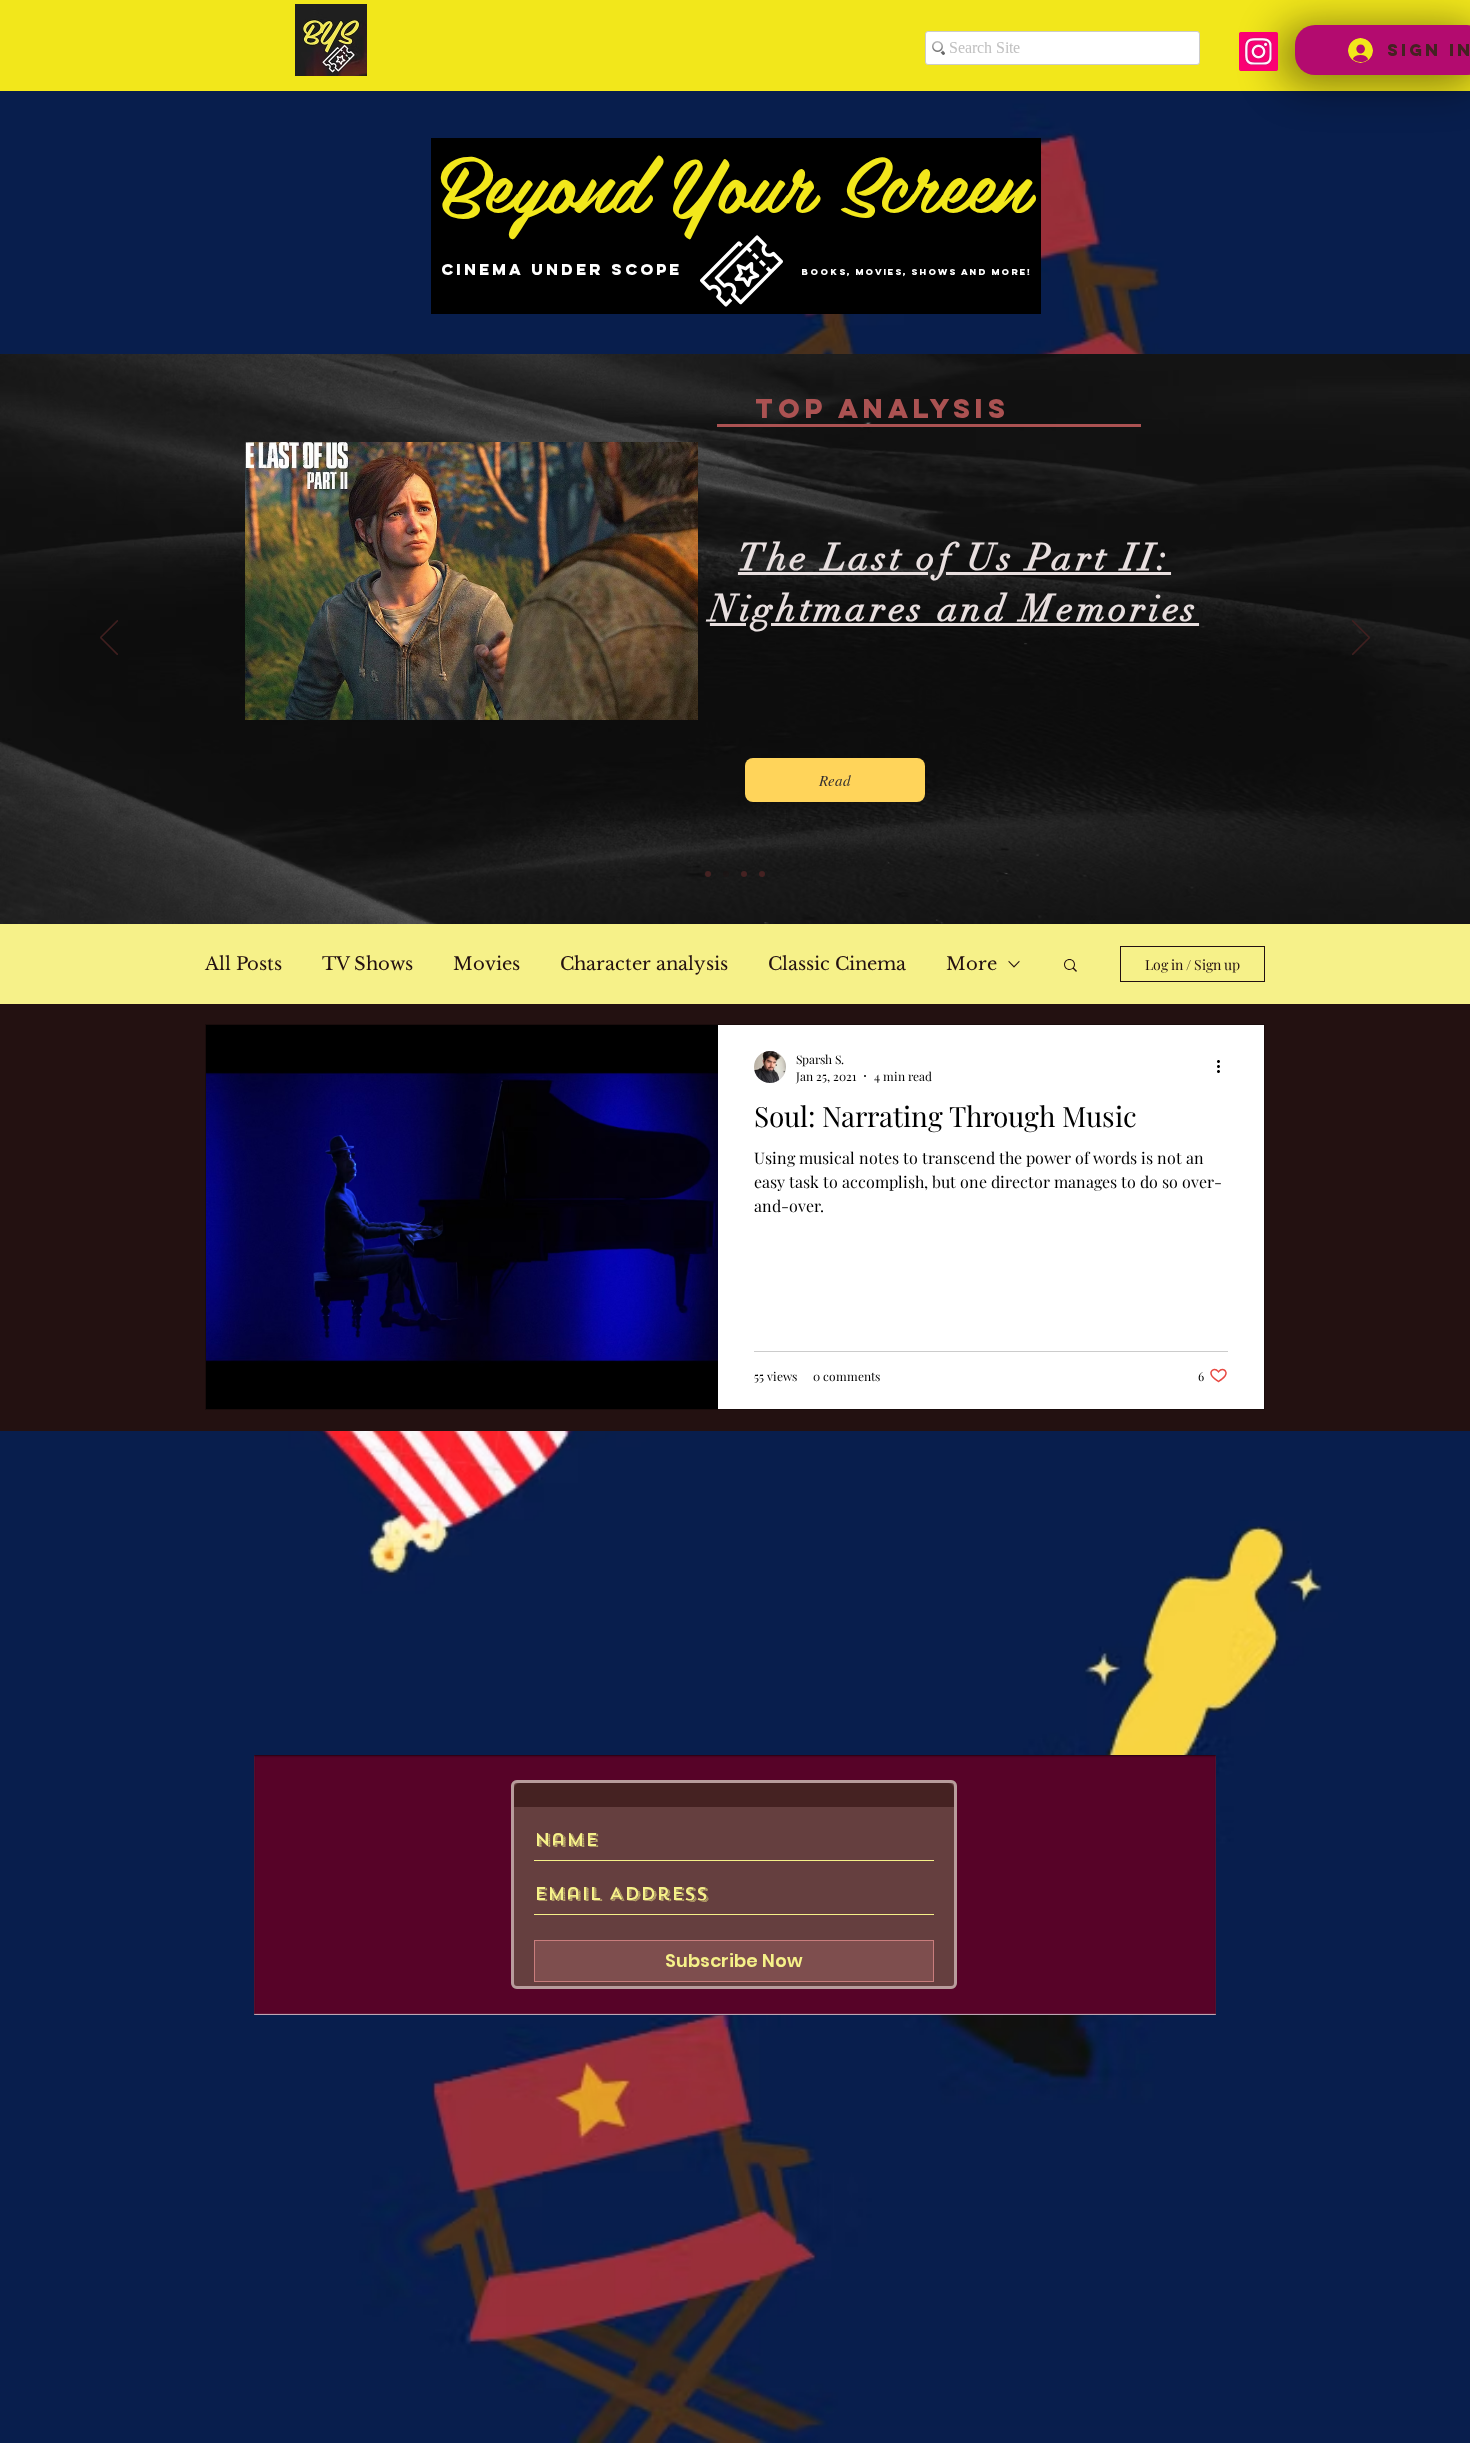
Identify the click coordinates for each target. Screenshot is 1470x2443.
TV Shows (367, 964)
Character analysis (644, 964)
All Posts (243, 964)
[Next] (1361, 639)
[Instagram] (1258, 51)
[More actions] (1225, 1067)
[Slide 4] (762, 874)
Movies (486, 964)
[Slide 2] (726, 874)
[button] (1070, 966)
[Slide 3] (744, 874)
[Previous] (109, 639)
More (971, 964)
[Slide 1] (708, 874)
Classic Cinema (837, 964)
